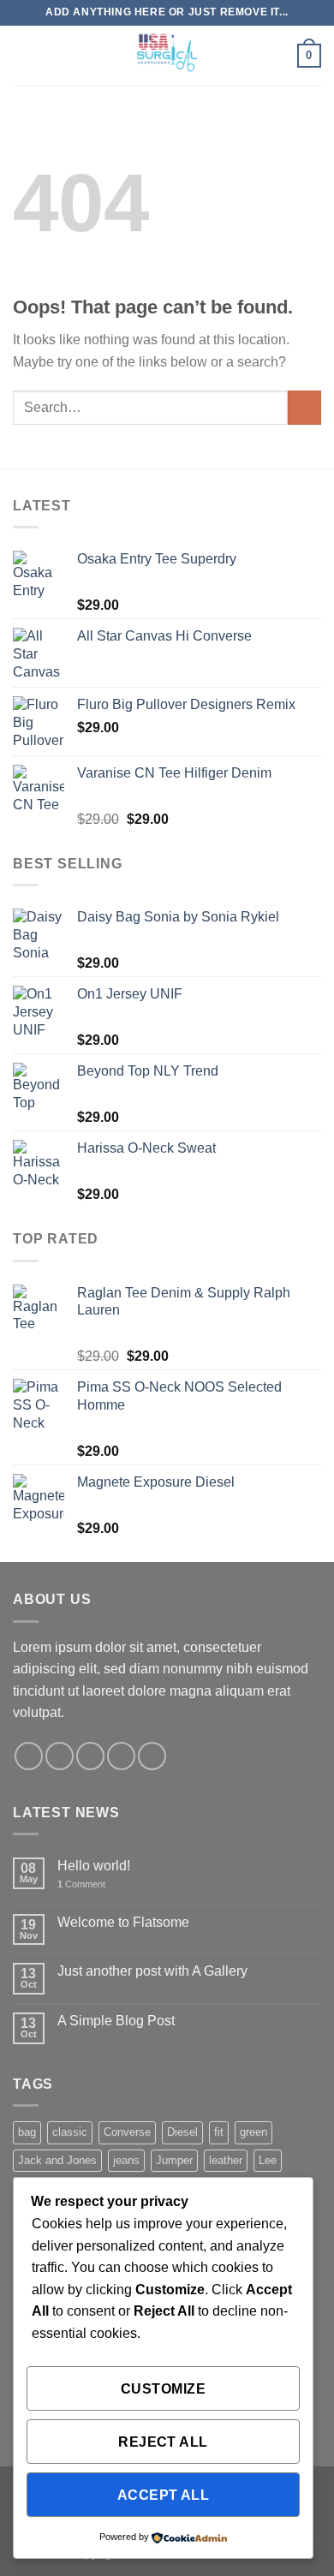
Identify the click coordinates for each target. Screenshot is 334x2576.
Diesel (182, 2132)
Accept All (164, 2495)
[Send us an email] (121, 1756)
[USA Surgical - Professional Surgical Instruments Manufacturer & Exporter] (167, 56)
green (253, 2132)
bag (27, 2132)
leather (226, 2160)
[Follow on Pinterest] (152, 1756)
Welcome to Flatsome (123, 1922)
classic (70, 2132)
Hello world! (94, 1866)
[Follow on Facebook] (29, 1756)
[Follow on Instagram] (60, 1756)
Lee (268, 2160)
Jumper (174, 2160)
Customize (163, 2389)
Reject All (163, 2442)
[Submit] (304, 407)
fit (219, 2132)
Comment (81, 1884)
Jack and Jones (57, 2160)
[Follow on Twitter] (90, 1756)
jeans (126, 2160)
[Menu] (23, 55)
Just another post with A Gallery (152, 1971)
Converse (127, 2132)
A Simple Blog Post (116, 2021)
